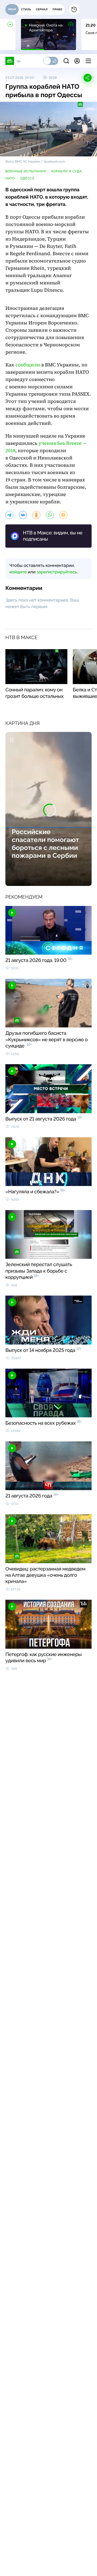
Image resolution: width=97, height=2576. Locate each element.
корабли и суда (67, 171)
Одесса (27, 178)
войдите (18, 572)
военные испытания (26, 171)
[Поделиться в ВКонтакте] (23, 515)
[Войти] (77, 61)
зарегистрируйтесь (57, 572)
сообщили (28, 365)
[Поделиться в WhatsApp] (50, 515)
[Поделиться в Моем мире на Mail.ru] (63, 515)
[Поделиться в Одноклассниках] (36, 515)
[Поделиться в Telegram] (9, 515)
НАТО (10, 178)
